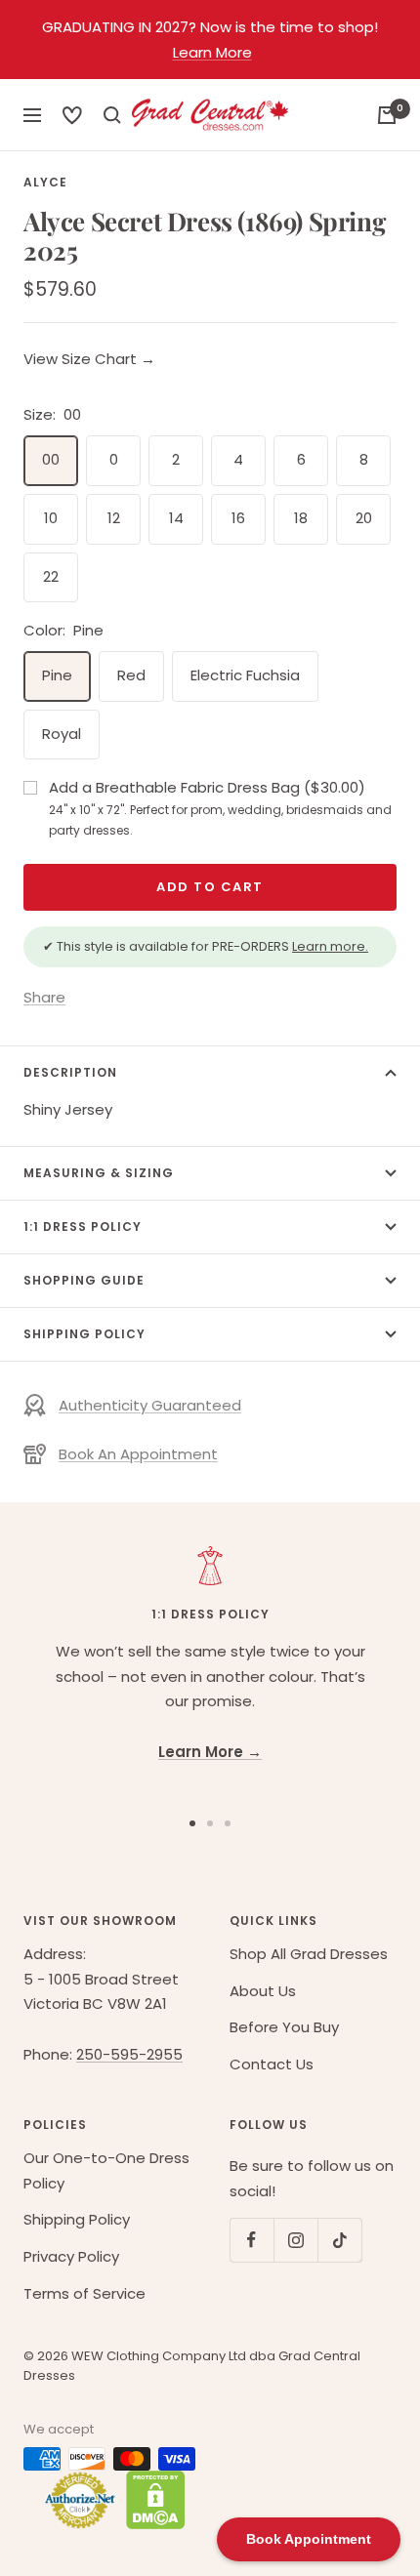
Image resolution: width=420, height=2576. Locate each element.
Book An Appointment (138, 1454)
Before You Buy (284, 2027)
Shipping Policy (84, 1334)
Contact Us (272, 2064)
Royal (62, 734)
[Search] (72, 115)
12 (114, 518)
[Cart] (387, 115)
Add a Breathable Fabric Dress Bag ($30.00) (220, 807)
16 (238, 518)
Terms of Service (84, 2293)
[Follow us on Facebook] (252, 2240)
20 (364, 518)
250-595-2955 (129, 2054)
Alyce (45, 182)
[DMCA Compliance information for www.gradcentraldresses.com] (151, 2500)
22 (51, 576)
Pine (57, 675)
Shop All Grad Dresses (309, 1954)
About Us (263, 1991)
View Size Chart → (89, 359)
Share (44, 997)
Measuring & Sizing (99, 1173)
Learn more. (330, 946)
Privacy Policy (71, 2256)
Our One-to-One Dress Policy (106, 2170)
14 (176, 518)
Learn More (212, 52)
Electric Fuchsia (245, 675)
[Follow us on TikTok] (339, 2240)
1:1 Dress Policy (83, 1227)
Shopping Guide (84, 1280)
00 (51, 459)
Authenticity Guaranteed (150, 1405)
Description (70, 1072)
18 (301, 518)
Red (131, 675)
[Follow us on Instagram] (295, 2240)
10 (51, 518)
